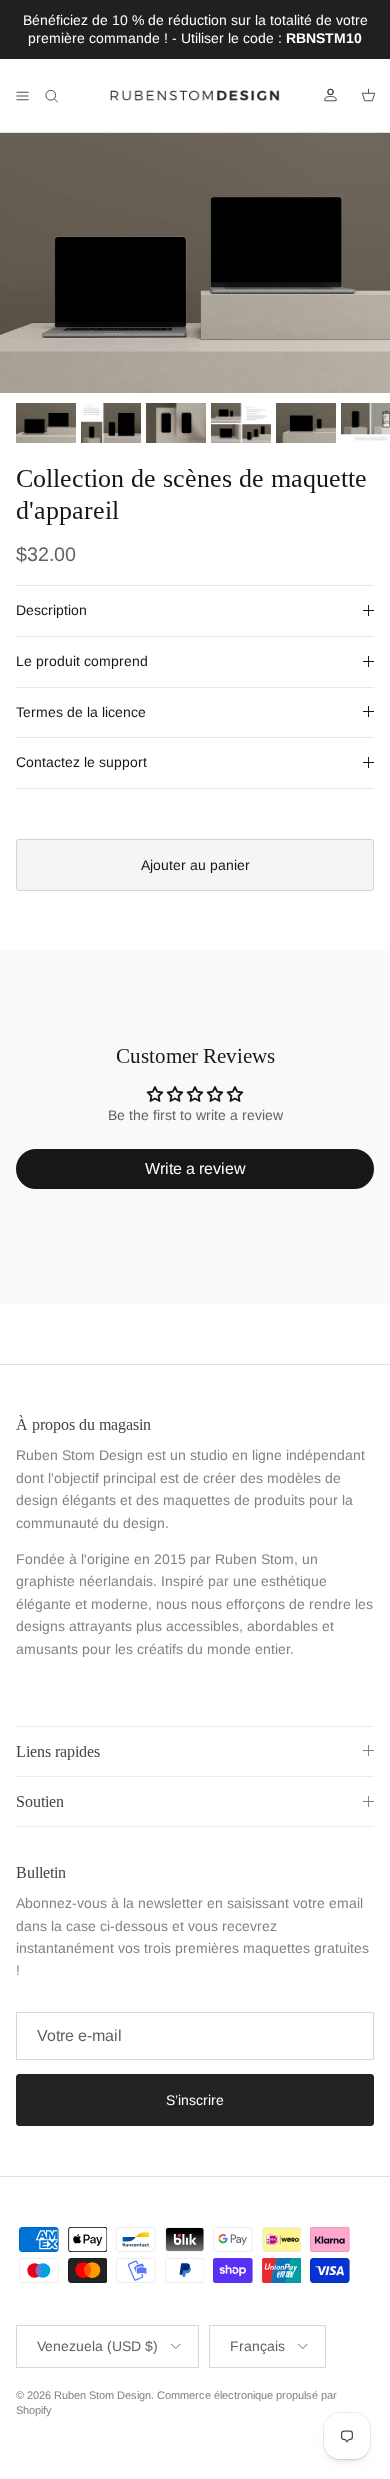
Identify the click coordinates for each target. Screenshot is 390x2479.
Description (51, 610)
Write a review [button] (195, 1168)
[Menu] (22, 96)
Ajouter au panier (195, 865)
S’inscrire (195, 2100)
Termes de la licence (81, 712)
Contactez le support (81, 762)
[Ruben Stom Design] (195, 96)
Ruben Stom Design (102, 2395)
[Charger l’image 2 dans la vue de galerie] (195, 263)
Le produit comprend (82, 661)
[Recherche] (66, 96)
